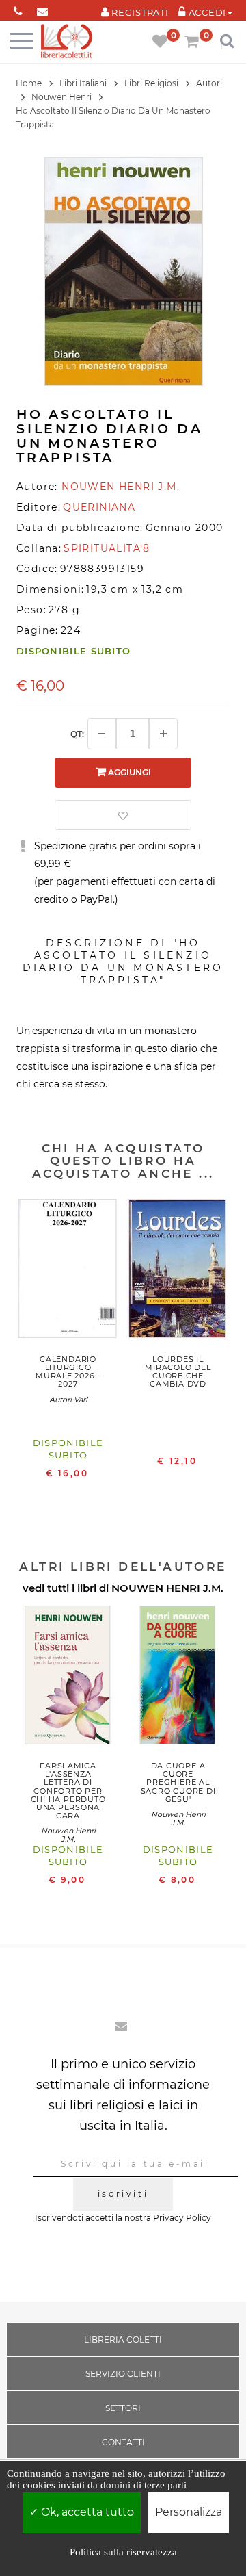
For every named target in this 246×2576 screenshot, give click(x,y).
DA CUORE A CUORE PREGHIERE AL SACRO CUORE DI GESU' (178, 1782)
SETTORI (123, 2408)
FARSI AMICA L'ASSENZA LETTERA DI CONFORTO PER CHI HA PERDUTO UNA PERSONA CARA (68, 1791)
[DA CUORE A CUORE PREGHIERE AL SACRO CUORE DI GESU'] (178, 1679)
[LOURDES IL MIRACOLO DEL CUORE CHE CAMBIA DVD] (178, 1272)
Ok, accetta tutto (86, 2512)
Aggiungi (128, 772)
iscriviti (123, 2194)
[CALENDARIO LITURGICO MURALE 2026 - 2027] (68, 1272)
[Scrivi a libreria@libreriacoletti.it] (42, 9)
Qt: (77, 734)
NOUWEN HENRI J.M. (167, 1588)
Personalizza (189, 2512)
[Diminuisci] (102, 734)
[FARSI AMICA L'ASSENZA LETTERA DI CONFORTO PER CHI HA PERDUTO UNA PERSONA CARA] (68, 1679)
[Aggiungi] (163, 734)
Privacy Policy (182, 2218)
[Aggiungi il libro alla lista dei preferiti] (123, 815)
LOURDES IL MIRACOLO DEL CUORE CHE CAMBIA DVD (178, 1371)
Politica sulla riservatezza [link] (123, 2552)
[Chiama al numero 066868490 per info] (18, 9)
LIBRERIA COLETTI (123, 2340)
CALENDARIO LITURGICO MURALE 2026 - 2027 (68, 1371)
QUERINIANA (99, 507)
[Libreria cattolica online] (67, 42)
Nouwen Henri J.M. (68, 1835)
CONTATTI (123, 2442)
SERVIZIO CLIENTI (123, 2374)
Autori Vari (68, 1400)
